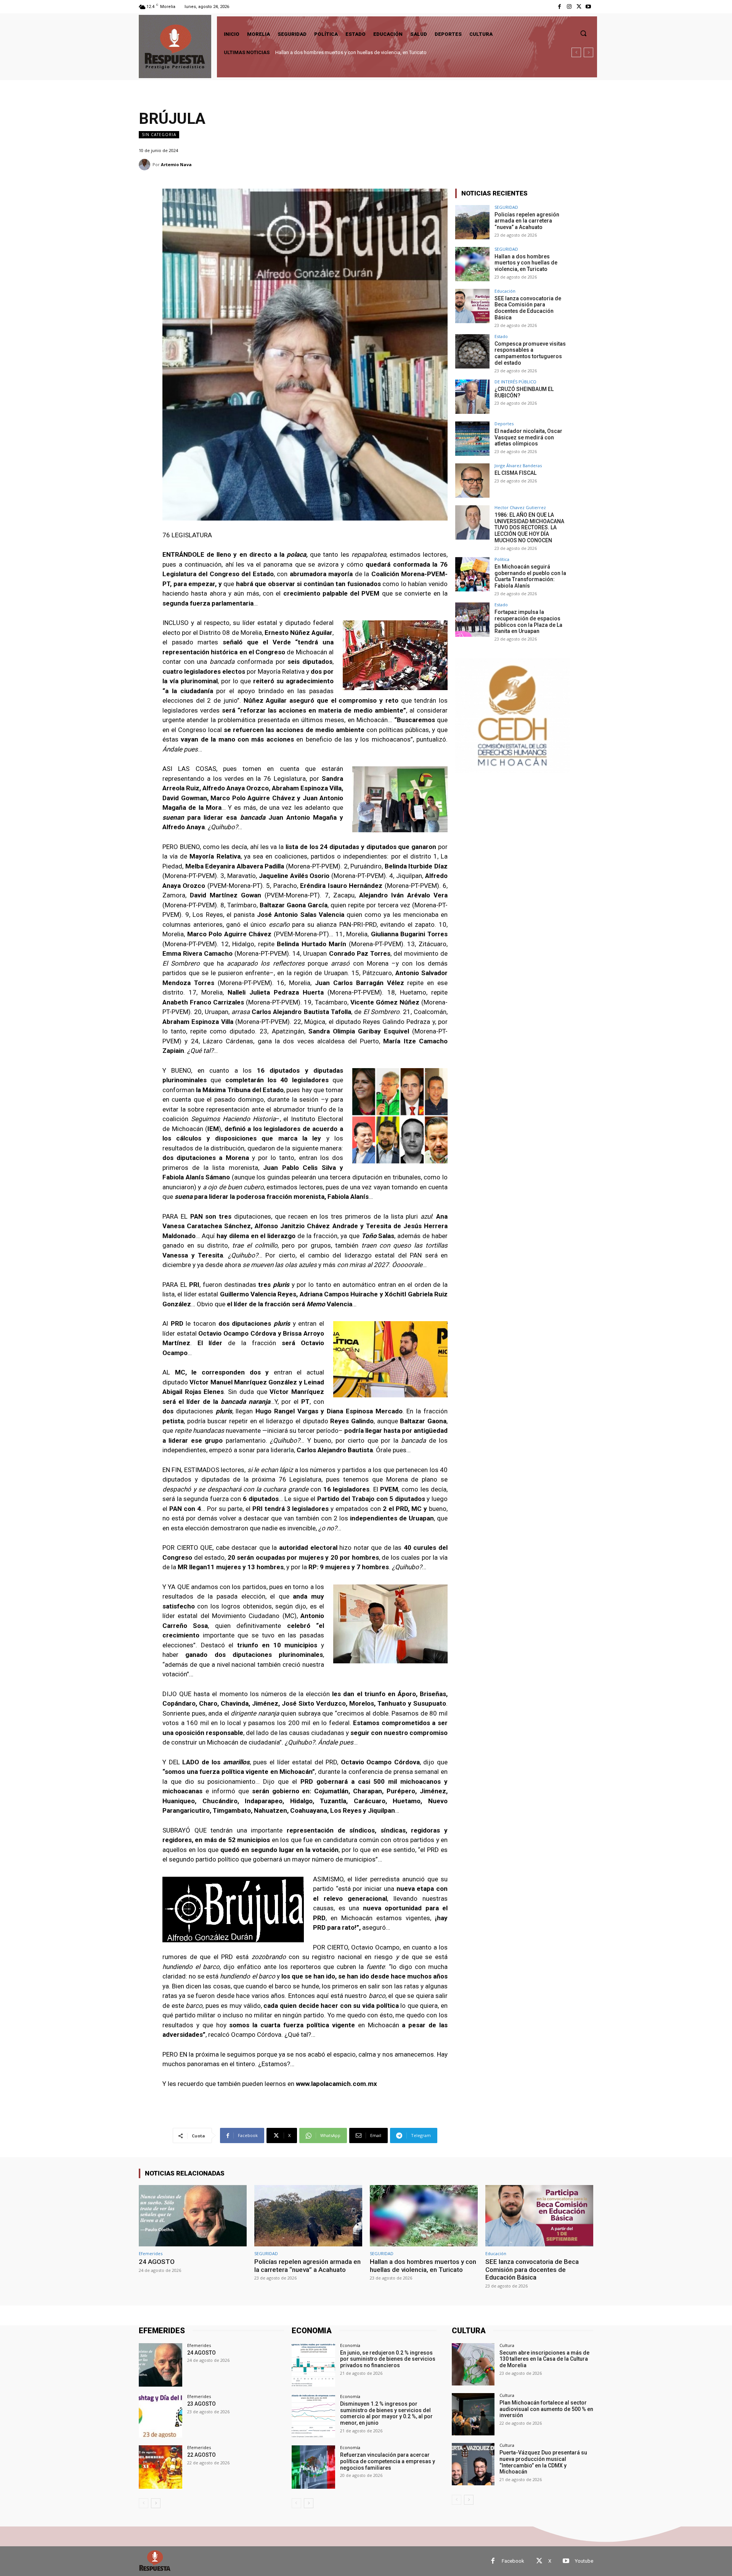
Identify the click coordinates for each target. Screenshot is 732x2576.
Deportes (504, 424)
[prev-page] (144, 2503)
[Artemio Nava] (146, 165)
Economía (350, 2345)
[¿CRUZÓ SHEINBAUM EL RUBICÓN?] (472, 397)
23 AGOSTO (201, 2404)
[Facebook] (559, 7)
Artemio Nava (176, 164)
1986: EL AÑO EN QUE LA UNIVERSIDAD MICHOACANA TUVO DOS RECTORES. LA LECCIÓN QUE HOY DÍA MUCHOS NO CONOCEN (529, 528)
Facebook (513, 2561)
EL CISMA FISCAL (515, 473)
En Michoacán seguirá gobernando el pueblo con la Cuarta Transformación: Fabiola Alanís (530, 576)
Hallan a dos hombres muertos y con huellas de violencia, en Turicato (526, 263)
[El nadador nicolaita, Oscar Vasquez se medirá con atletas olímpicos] (472, 439)
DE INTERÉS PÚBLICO (515, 382)
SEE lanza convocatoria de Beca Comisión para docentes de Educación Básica (362, 52)
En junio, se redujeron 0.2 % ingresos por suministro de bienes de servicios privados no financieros (388, 2359)
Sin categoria (159, 135)
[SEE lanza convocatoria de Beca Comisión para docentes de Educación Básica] (472, 306)
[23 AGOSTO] (161, 2416)
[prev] (576, 52)
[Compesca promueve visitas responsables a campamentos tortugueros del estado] (472, 351)
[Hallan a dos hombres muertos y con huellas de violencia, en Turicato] (472, 264)
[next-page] (156, 2503)
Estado (501, 336)
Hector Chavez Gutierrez (520, 507)
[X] (579, 7)
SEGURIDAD (506, 207)
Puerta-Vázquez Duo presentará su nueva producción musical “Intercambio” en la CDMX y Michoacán (543, 2462)
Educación (505, 291)
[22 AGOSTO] (161, 2467)
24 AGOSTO (157, 2262)
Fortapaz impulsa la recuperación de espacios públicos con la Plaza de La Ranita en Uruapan (528, 622)
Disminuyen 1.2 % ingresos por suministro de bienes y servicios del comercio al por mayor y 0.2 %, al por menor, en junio (386, 2413)
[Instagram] (569, 7)
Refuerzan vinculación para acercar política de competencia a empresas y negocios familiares (388, 2461)
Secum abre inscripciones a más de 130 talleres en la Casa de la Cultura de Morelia (544, 2359)
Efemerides (151, 2253)
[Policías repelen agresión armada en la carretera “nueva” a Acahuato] (472, 222)
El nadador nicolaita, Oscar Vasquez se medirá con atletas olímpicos (528, 437)
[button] (583, 33)
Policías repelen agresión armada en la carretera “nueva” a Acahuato (527, 221)
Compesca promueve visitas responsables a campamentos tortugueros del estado (530, 353)
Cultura (507, 2345)
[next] (588, 52)
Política (502, 559)
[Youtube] (588, 7)
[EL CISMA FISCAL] (472, 481)
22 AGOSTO (201, 2455)
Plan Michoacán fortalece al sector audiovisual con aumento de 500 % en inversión (546, 2409)
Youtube (584, 2561)
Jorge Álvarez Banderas (518, 465)
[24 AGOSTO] (193, 2216)
